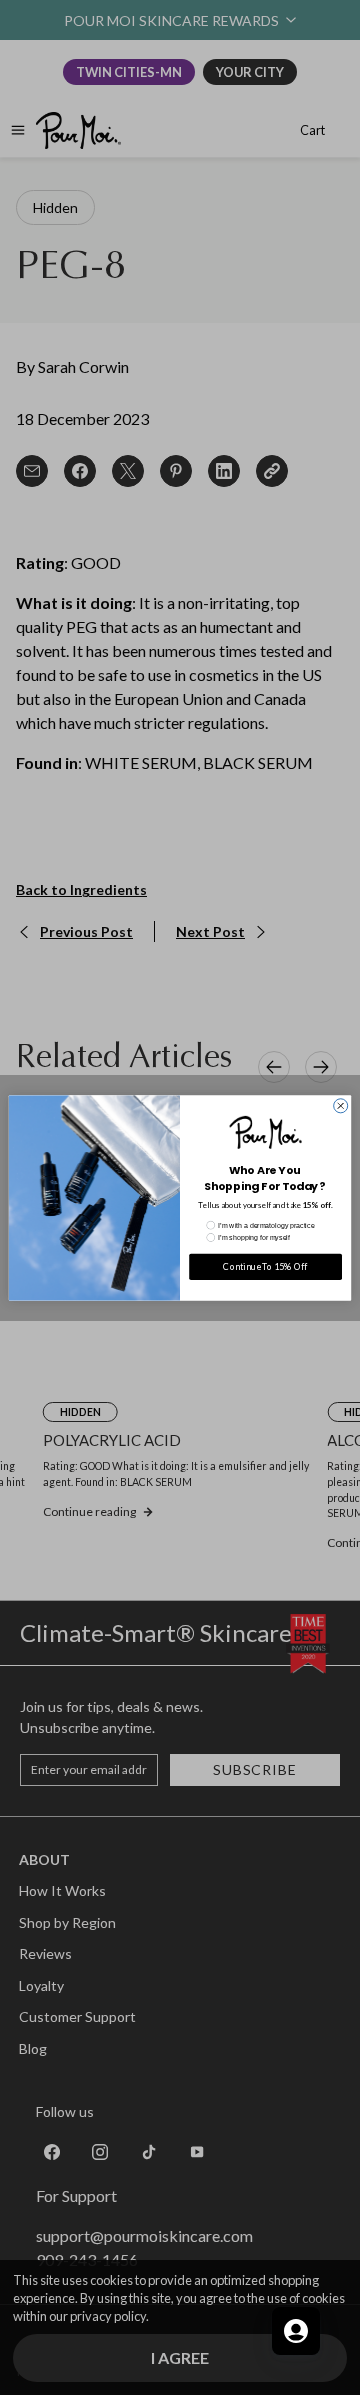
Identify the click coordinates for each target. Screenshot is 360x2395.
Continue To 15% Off (265, 1266)
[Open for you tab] (296, 2331)
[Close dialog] (341, 1105)
